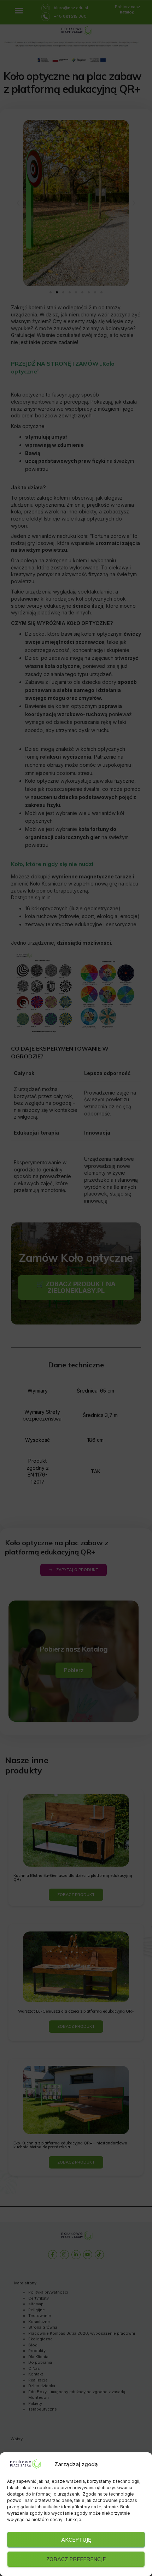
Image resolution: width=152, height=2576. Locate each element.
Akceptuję (76, 2540)
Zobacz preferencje (76, 2559)
